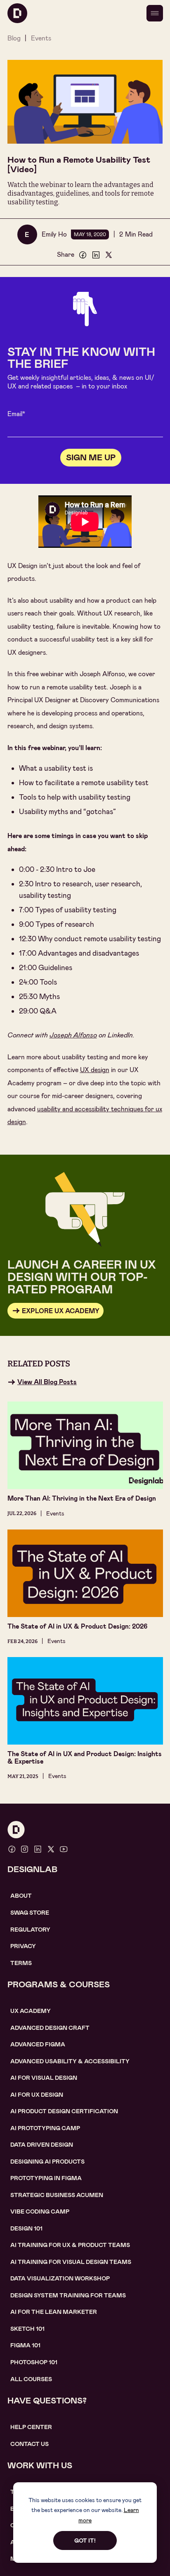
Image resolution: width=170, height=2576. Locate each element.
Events (41, 38)
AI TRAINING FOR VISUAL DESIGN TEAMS (71, 2262)
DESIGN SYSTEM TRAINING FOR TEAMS (68, 2295)
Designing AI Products (47, 2162)
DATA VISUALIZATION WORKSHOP (60, 2278)
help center (31, 2427)
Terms (21, 1963)
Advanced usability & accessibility (70, 2061)
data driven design (42, 2145)
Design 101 (26, 2228)
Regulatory (30, 1930)
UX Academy (31, 2011)
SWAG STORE (30, 1913)
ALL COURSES (31, 2379)
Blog (14, 38)
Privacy (23, 1946)
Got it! (85, 2540)
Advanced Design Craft (50, 2028)
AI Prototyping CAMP (45, 2128)
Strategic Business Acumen (57, 2195)
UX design (95, 1070)
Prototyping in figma (46, 2178)
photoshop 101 (34, 2362)
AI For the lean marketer (54, 2312)
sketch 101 (27, 2329)
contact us (30, 2444)
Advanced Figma (38, 2044)
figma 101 (25, 2345)
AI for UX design (37, 2095)
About (21, 1896)
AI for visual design (44, 2078)
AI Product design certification (64, 2111)
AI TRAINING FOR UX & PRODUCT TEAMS (70, 2245)
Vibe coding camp (40, 2211)
